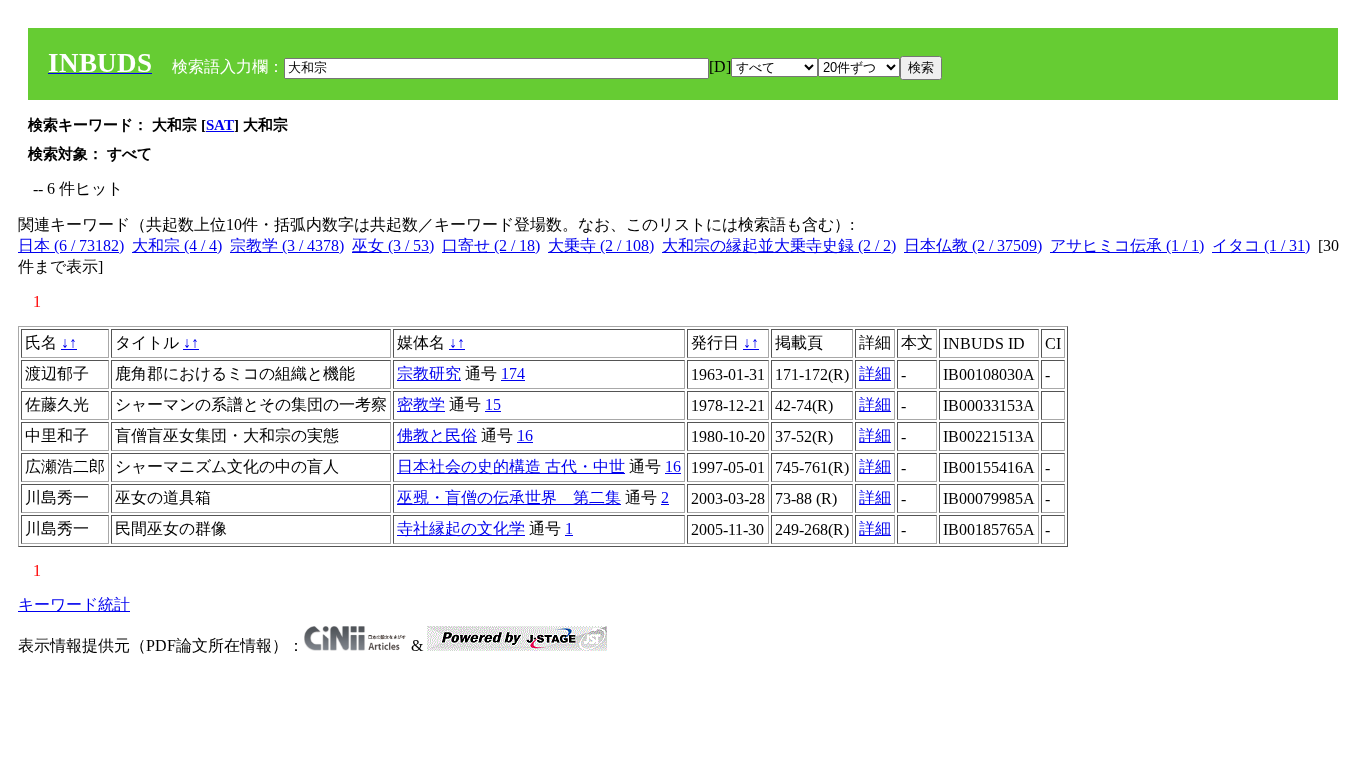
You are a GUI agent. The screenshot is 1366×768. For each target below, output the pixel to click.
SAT (220, 125)
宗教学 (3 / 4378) (287, 245)
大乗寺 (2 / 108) (601, 245)
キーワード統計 (74, 604)
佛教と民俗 (437, 435)
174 (513, 373)
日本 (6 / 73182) (71, 245)
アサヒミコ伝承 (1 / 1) (1127, 245)
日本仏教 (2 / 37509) (973, 245)
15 (493, 404)
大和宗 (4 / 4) (177, 245)
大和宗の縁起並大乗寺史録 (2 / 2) (779, 245)
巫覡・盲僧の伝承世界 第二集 (509, 497)
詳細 (875, 373)
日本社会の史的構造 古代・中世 (511, 466)
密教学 (421, 404)
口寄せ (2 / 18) (491, 245)
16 (525, 435)
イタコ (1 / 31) (1261, 245)
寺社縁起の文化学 (461, 528)
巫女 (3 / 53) (393, 245)
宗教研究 (429, 373)
